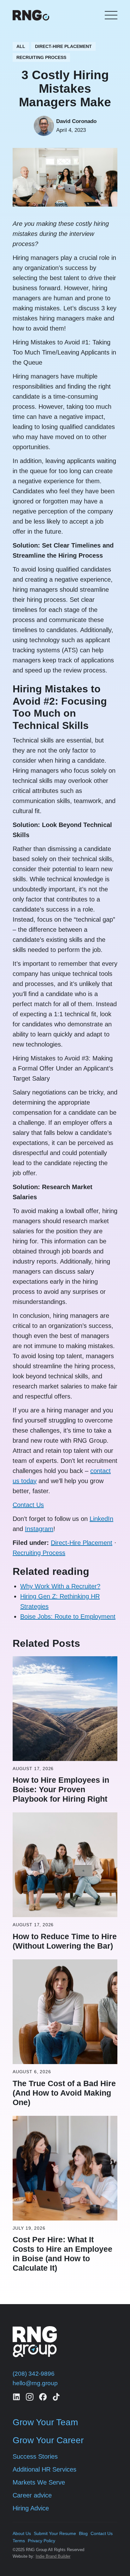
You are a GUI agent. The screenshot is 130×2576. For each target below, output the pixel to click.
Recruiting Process (39, 1553)
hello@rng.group (35, 2383)
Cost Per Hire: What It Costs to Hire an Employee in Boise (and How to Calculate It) (62, 2254)
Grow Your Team (45, 2422)
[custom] (16, 2397)
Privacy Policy (41, 2541)
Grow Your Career (48, 2440)
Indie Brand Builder (53, 2556)
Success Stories (35, 2456)
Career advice (32, 2495)
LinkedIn (101, 1519)
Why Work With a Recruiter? (60, 1586)
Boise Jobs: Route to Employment (68, 1617)
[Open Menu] (111, 15)
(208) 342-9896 (34, 2374)
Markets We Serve (39, 2482)
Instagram (39, 1529)
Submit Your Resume (55, 2533)
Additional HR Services (44, 2469)
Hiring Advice (31, 2508)
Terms (19, 2541)
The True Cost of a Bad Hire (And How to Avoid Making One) (64, 2093)
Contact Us (28, 1505)
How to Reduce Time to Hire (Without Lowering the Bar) (65, 1941)
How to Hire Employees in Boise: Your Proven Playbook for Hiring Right (61, 1789)
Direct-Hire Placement (82, 1543)
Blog (83, 2533)
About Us (22, 2533)
